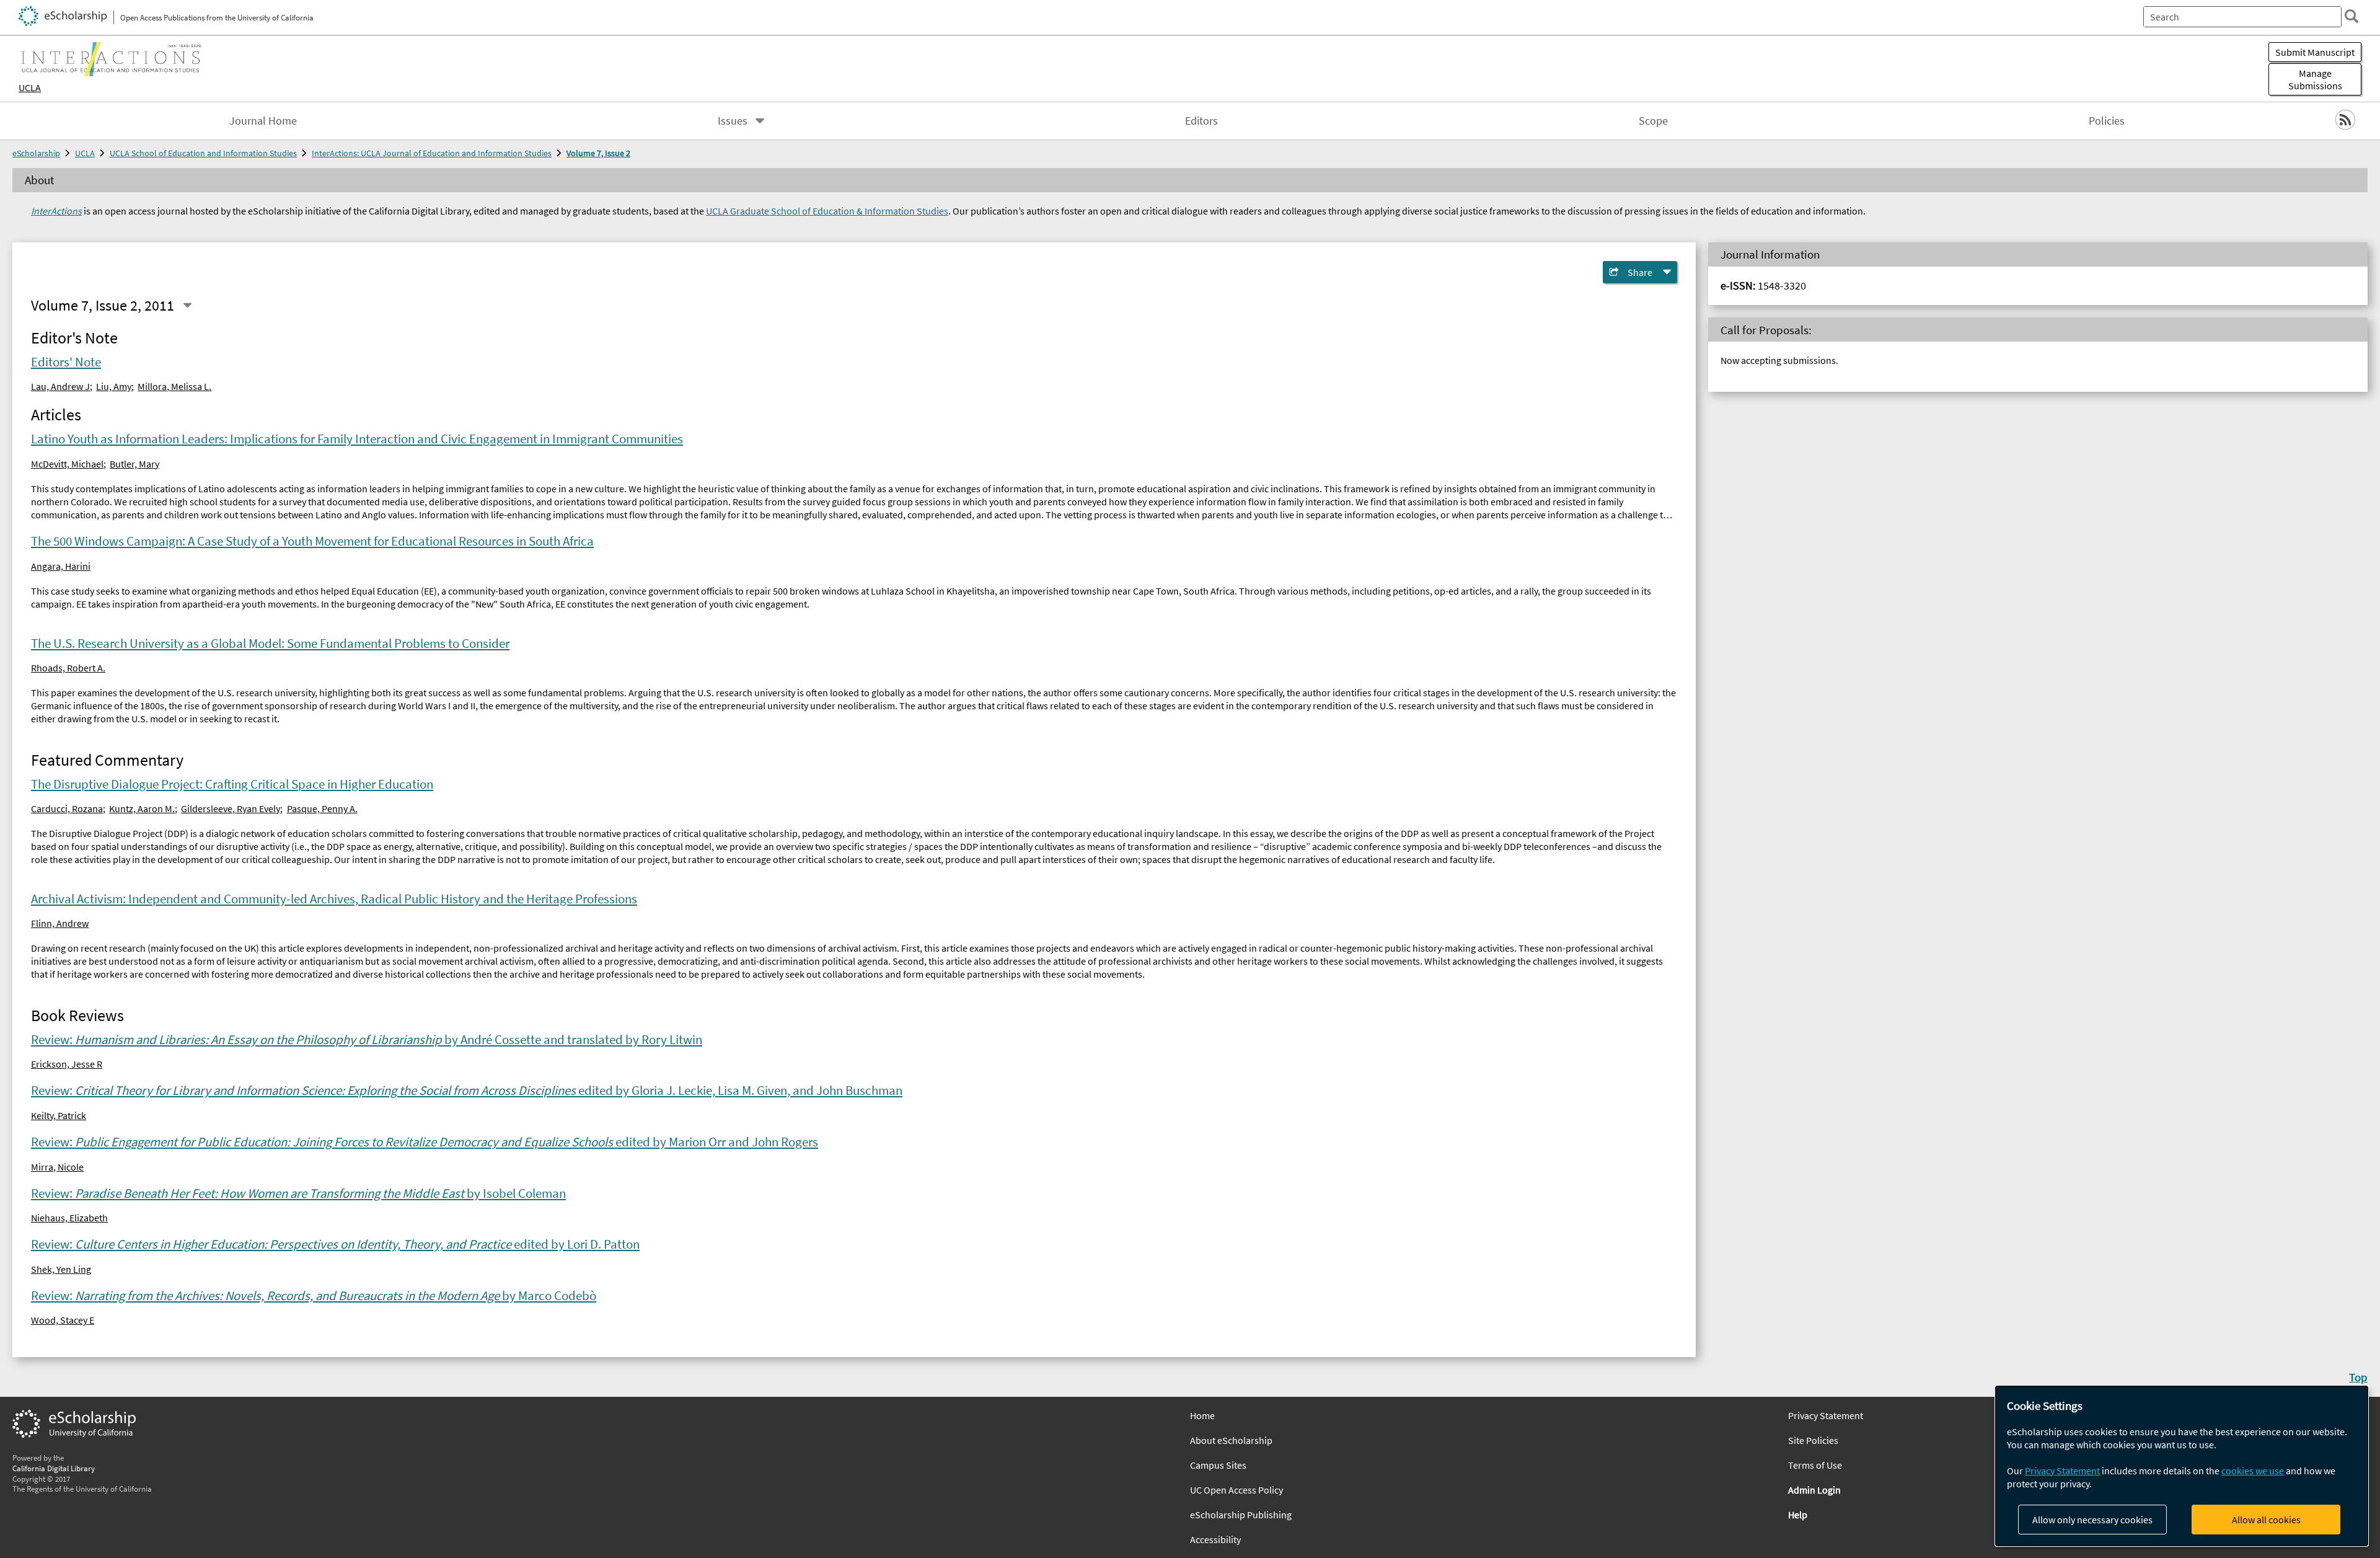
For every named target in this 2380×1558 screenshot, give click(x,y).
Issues (733, 121)
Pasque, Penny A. (322, 808)
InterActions (56, 211)
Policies (2107, 121)
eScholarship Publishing (1241, 1515)
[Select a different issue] (187, 306)
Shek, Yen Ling (61, 1269)
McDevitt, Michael (67, 464)
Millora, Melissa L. (174, 386)
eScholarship (36, 153)
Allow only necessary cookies (2092, 1520)
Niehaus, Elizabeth (69, 1218)
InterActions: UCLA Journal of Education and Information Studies (432, 153)
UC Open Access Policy (1236, 1490)
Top (2358, 1377)
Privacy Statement (2062, 1471)
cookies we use (2253, 1471)
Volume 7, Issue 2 (598, 153)
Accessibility (1215, 1539)
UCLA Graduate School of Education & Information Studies (827, 211)
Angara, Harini (61, 566)
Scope (1653, 121)
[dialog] (2182, 1466)
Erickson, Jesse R (67, 1064)
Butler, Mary (134, 464)
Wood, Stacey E (63, 1320)
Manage (2315, 79)
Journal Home (263, 121)
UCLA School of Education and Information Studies (203, 153)
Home (1202, 1415)
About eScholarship (1231, 1440)
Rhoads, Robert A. (68, 668)
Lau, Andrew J (60, 386)
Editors (1201, 121)
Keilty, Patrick (59, 1115)
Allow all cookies (2266, 1520)
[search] (2351, 16)
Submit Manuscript (2315, 52)
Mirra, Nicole (57, 1167)
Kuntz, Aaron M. (142, 808)
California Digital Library (54, 1468)
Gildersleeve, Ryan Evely (231, 808)
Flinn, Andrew (60, 923)
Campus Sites (1218, 1465)
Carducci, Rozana (67, 808)
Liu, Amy (114, 386)
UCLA (30, 87)
